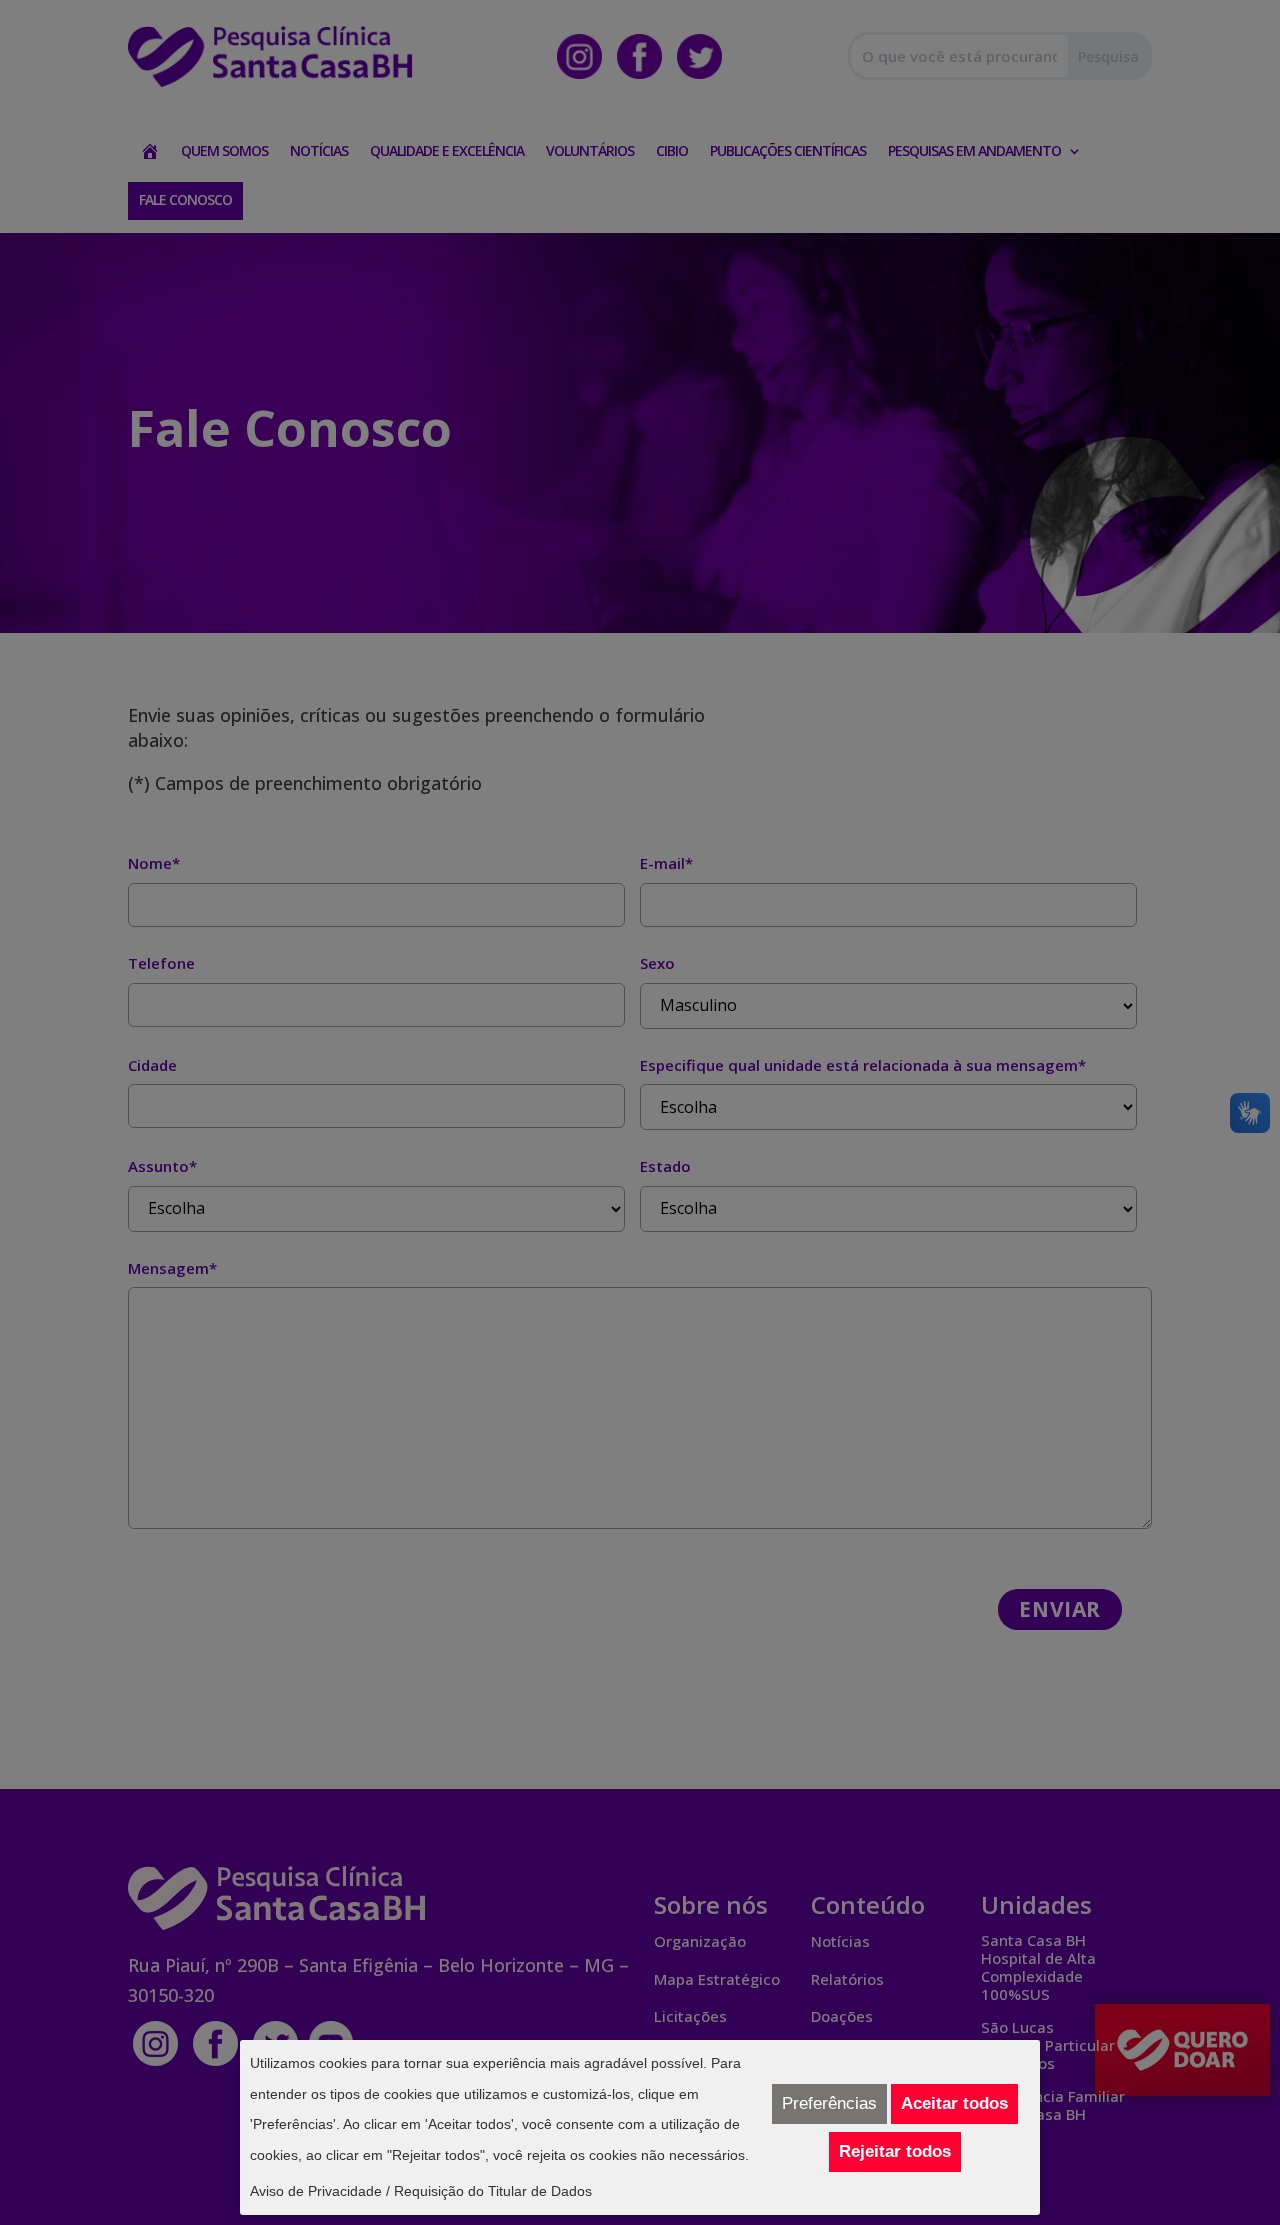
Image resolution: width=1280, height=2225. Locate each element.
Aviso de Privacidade (316, 2191)
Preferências (829, 2103)
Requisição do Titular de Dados (493, 2191)
